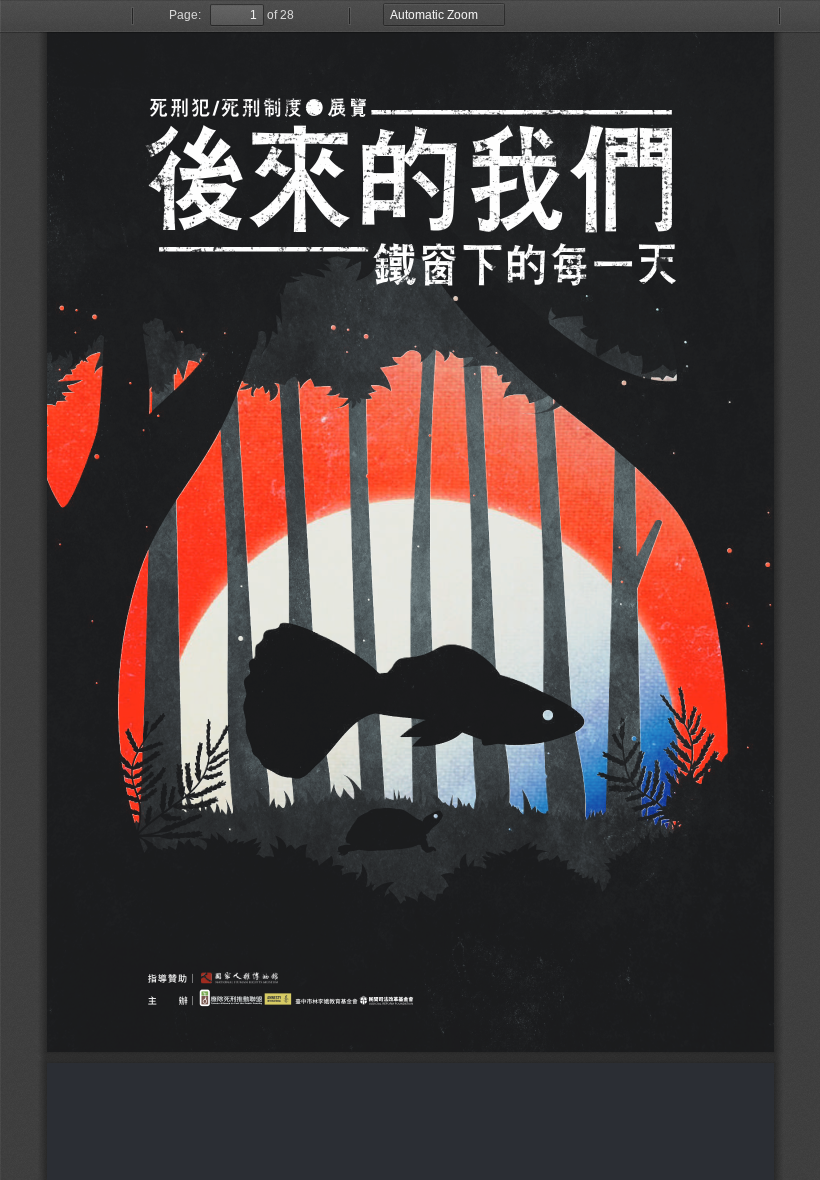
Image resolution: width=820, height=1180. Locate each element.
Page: (185, 15)
